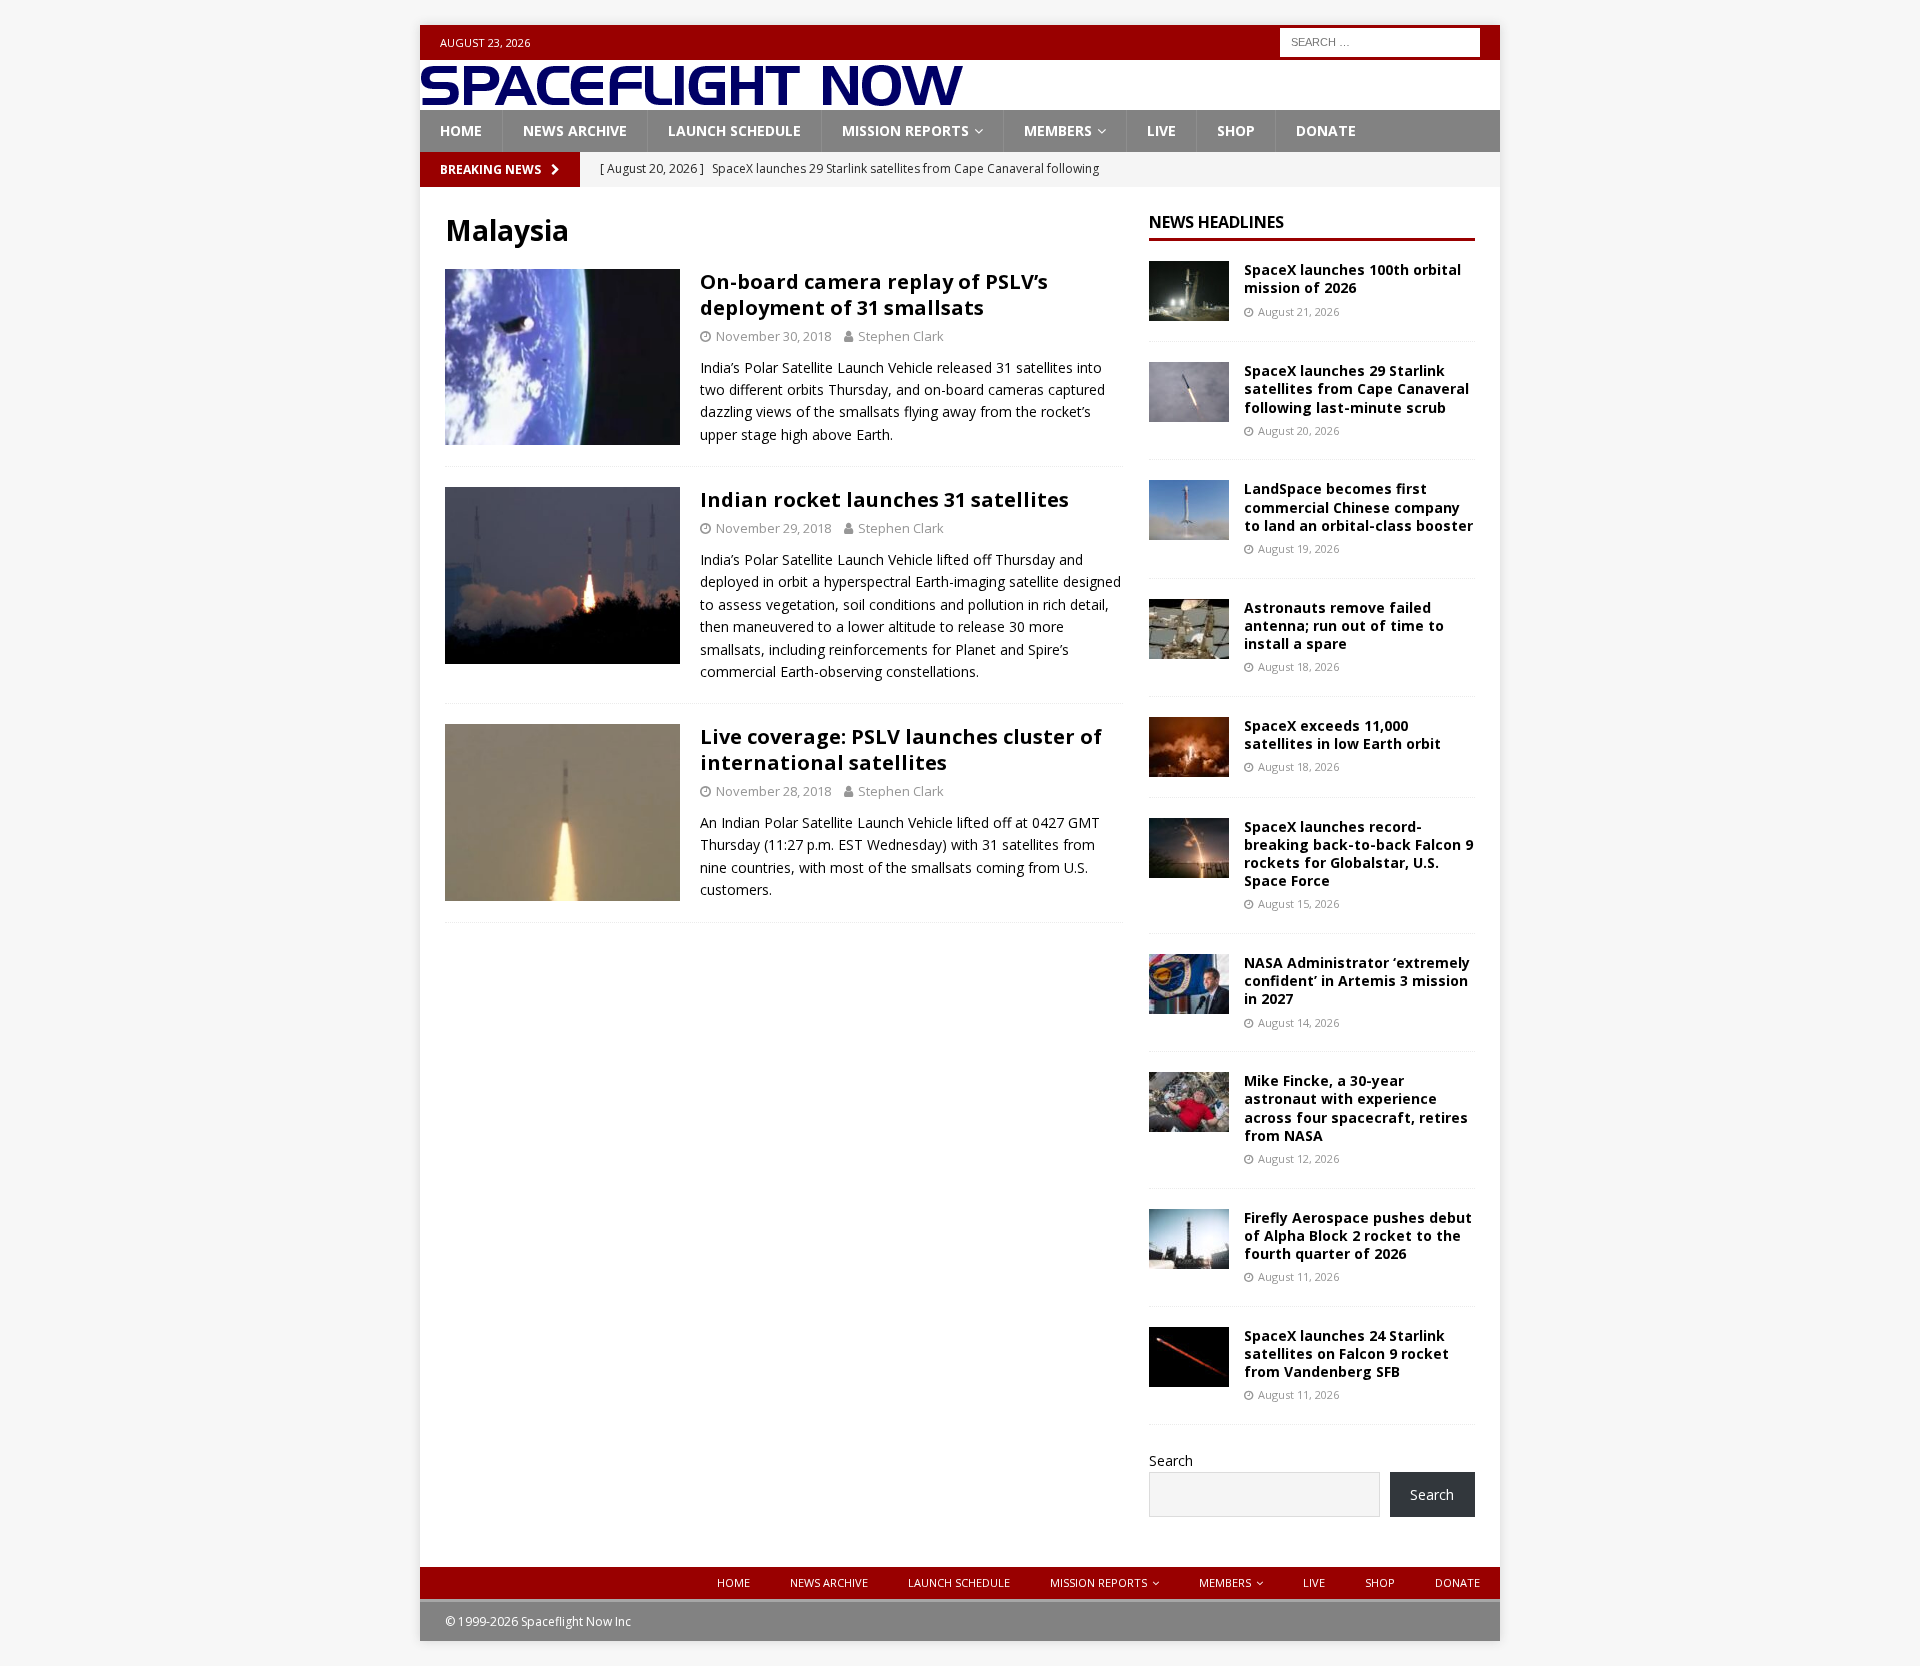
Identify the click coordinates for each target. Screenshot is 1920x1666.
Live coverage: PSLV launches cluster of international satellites (901, 749)
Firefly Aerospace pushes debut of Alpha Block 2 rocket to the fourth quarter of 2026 (1358, 1235)
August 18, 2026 (1298, 666)
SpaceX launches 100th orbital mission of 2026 (1352, 278)
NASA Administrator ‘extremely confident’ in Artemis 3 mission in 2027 (1357, 980)
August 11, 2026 (1298, 1276)
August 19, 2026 (1298, 548)
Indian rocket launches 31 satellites (884, 499)
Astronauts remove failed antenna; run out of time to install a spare (1344, 625)
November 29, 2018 (773, 528)
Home (461, 130)
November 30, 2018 (773, 336)
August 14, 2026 (1298, 1022)
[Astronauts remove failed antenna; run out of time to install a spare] (1189, 629)
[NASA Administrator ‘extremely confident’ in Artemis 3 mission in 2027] (1189, 984)
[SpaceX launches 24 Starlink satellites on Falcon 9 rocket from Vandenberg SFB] (1189, 1357)
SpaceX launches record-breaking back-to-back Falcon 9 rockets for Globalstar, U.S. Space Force (1358, 854)
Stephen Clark (901, 336)
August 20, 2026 (1298, 430)
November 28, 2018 (773, 791)
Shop (1236, 130)
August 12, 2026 (1298, 1158)
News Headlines (1216, 222)
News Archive (575, 130)
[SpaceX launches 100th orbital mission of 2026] (1189, 291)
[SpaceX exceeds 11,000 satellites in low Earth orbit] (1189, 747)
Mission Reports (905, 130)
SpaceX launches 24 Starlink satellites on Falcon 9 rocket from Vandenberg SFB (1346, 1353)
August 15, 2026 (1298, 903)
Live (1161, 130)
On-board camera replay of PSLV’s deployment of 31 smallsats (874, 294)
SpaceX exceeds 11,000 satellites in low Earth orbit (1342, 734)
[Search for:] (1380, 40)
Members (1058, 130)
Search (1171, 1460)
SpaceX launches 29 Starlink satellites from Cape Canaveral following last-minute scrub (1356, 388)
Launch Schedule (734, 130)
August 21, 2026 (1298, 311)
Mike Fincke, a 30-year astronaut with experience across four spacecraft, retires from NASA (1356, 1108)
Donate (1326, 130)
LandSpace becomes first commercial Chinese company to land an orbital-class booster (1358, 506)
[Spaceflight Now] (691, 98)
